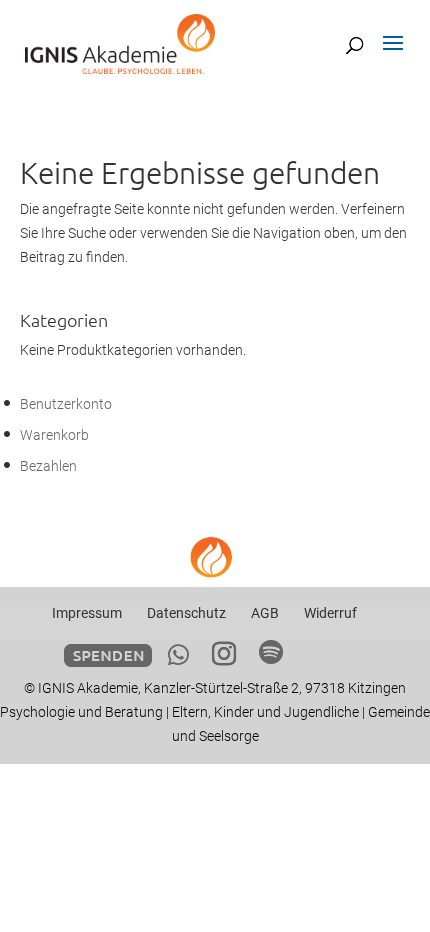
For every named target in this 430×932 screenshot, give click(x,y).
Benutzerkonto (66, 404)
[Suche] (354, 45)
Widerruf (330, 613)
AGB (265, 613)
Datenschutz (186, 613)
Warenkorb (54, 435)
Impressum (87, 613)
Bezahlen (48, 466)
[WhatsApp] (178, 655)
